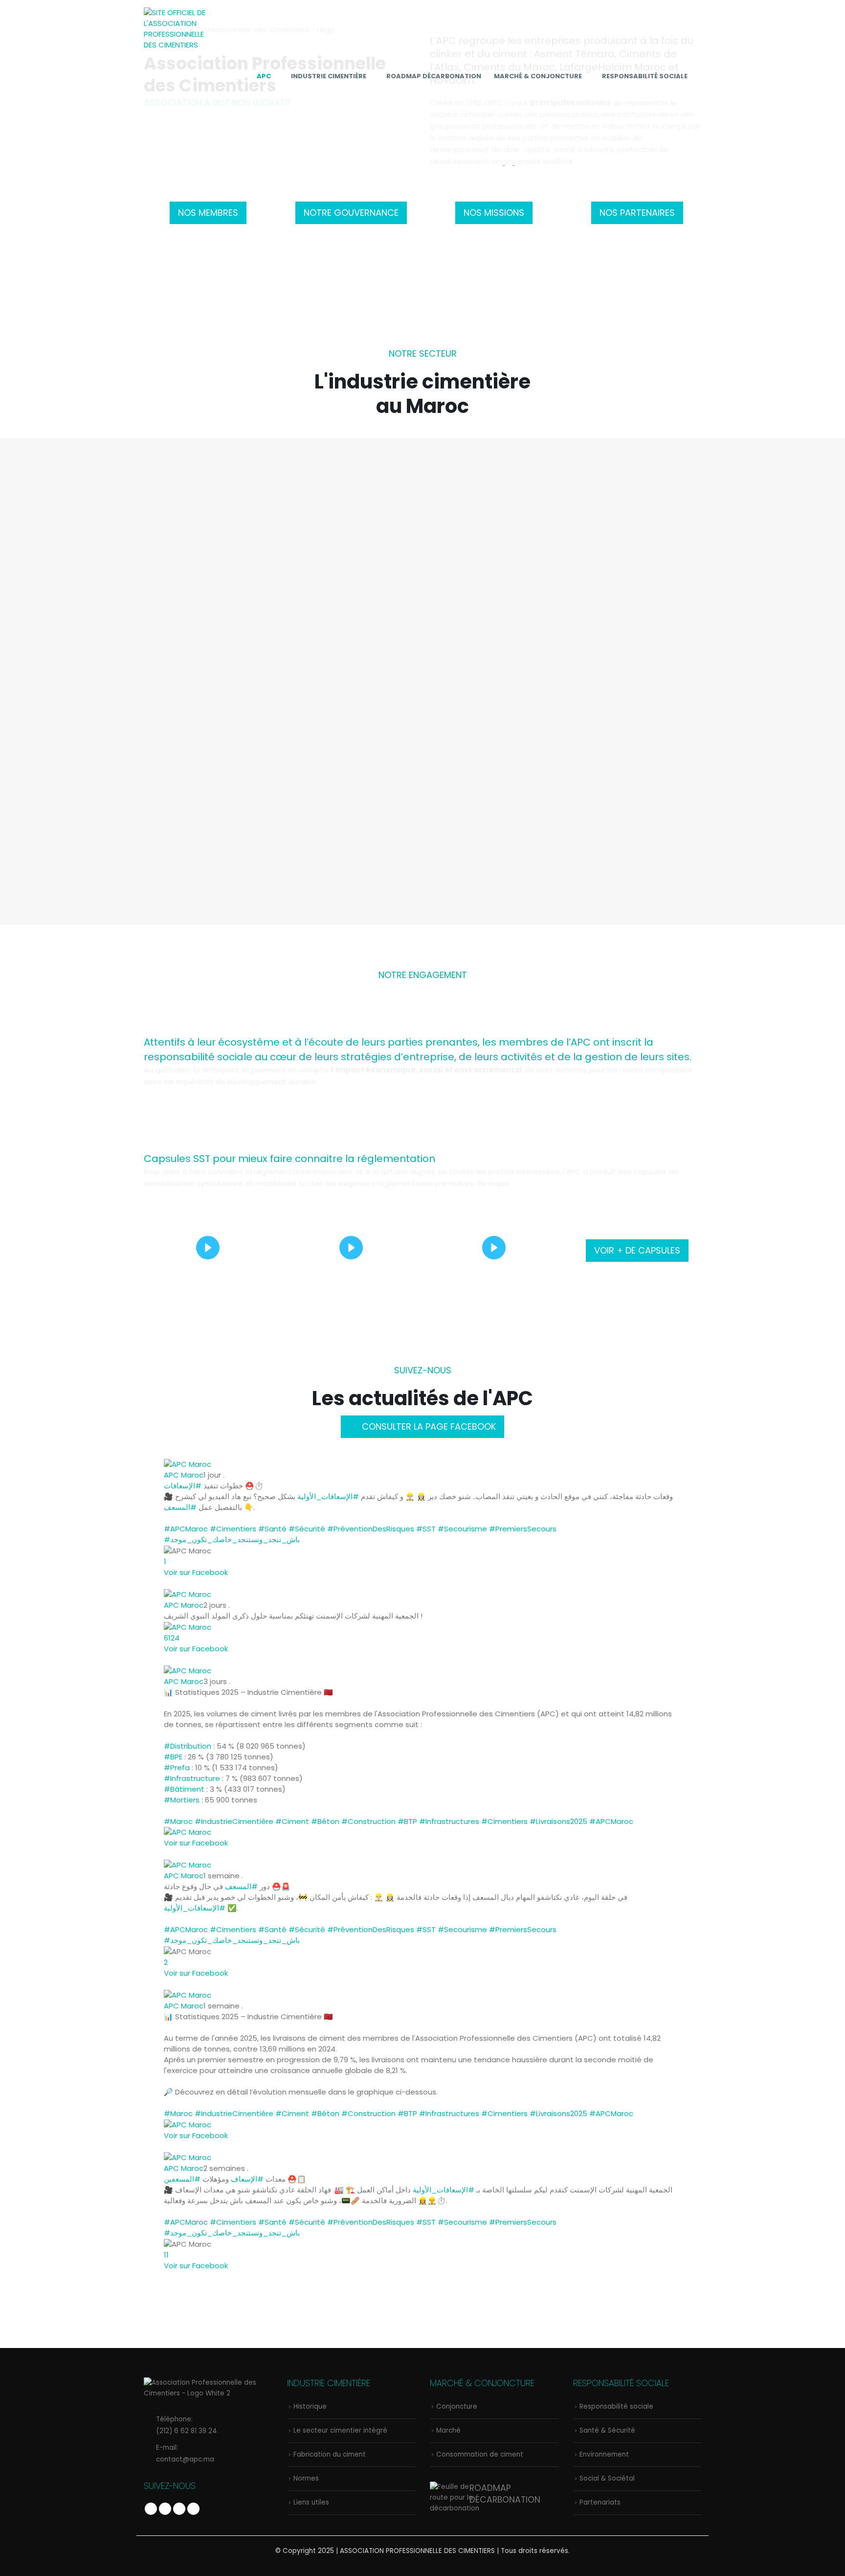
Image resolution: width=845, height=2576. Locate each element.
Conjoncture (457, 2406)
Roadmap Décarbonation (434, 76)
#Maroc (178, 1821)
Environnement (604, 2454)
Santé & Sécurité (607, 2430)
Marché (448, 2430)
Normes (637, 535)
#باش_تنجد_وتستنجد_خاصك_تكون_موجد (232, 1539)
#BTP (407, 1821)
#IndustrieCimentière (234, 1821)
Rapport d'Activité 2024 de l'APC (613, 784)
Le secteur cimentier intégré (351, 535)
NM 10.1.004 (671, 606)
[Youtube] (676, 106)
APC (264, 76)
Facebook (151, 2509)
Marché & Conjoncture (538, 76)
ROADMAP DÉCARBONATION (505, 2494)
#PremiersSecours (523, 1529)
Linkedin (193, 2509)
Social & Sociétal (607, 2478)
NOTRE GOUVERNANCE (351, 213)
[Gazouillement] (660, 106)
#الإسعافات (183, 1486)
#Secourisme (462, 1529)
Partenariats (600, 2502)
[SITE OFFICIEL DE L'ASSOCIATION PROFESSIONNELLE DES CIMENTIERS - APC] (178, 29)
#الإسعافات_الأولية (328, 1496)
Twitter (165, 2509)
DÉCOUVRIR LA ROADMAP (232, 813)
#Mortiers (182, 1800)
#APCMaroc (186, 1529)
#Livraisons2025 (558, 1821)
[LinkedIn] (693, 106)
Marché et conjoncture (422, 784)
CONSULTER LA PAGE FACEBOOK (428, 1426)
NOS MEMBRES (208, 213)
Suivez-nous (423, 1370)
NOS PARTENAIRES (637, 213)
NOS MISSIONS (494, 213)
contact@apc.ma (185, 2459)
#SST (426, 1529)
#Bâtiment (184, 1789)
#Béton (325, 1821)
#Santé (272, 1529)
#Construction (368, 1821)
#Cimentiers (233, 1529)
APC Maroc (184, 1475)
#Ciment (292, 1821)
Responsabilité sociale (645, 76)
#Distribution (188, 1746)
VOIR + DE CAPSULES (637, 1250)
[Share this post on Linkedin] (178, 1583)
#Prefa (177, 1767)
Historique (208, 535)
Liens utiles (311, 2502)
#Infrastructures (449, 1821)
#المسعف (180, 1507)
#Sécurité (307, 1529)
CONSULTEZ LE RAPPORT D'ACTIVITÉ (613, 813)
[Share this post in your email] (184, 1583)
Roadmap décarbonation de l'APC (232, 784)
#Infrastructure (192, 1778)
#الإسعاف (247, 2179)
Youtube (179, 2509)
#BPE (173, 1757)
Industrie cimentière (329, 76)
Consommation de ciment (480, 2454)
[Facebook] (643, 106)
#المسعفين (182, 2179)
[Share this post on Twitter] (173, 1583)
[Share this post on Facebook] (167, 1583)
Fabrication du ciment (494, 535)
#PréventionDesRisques (371, 1529)
